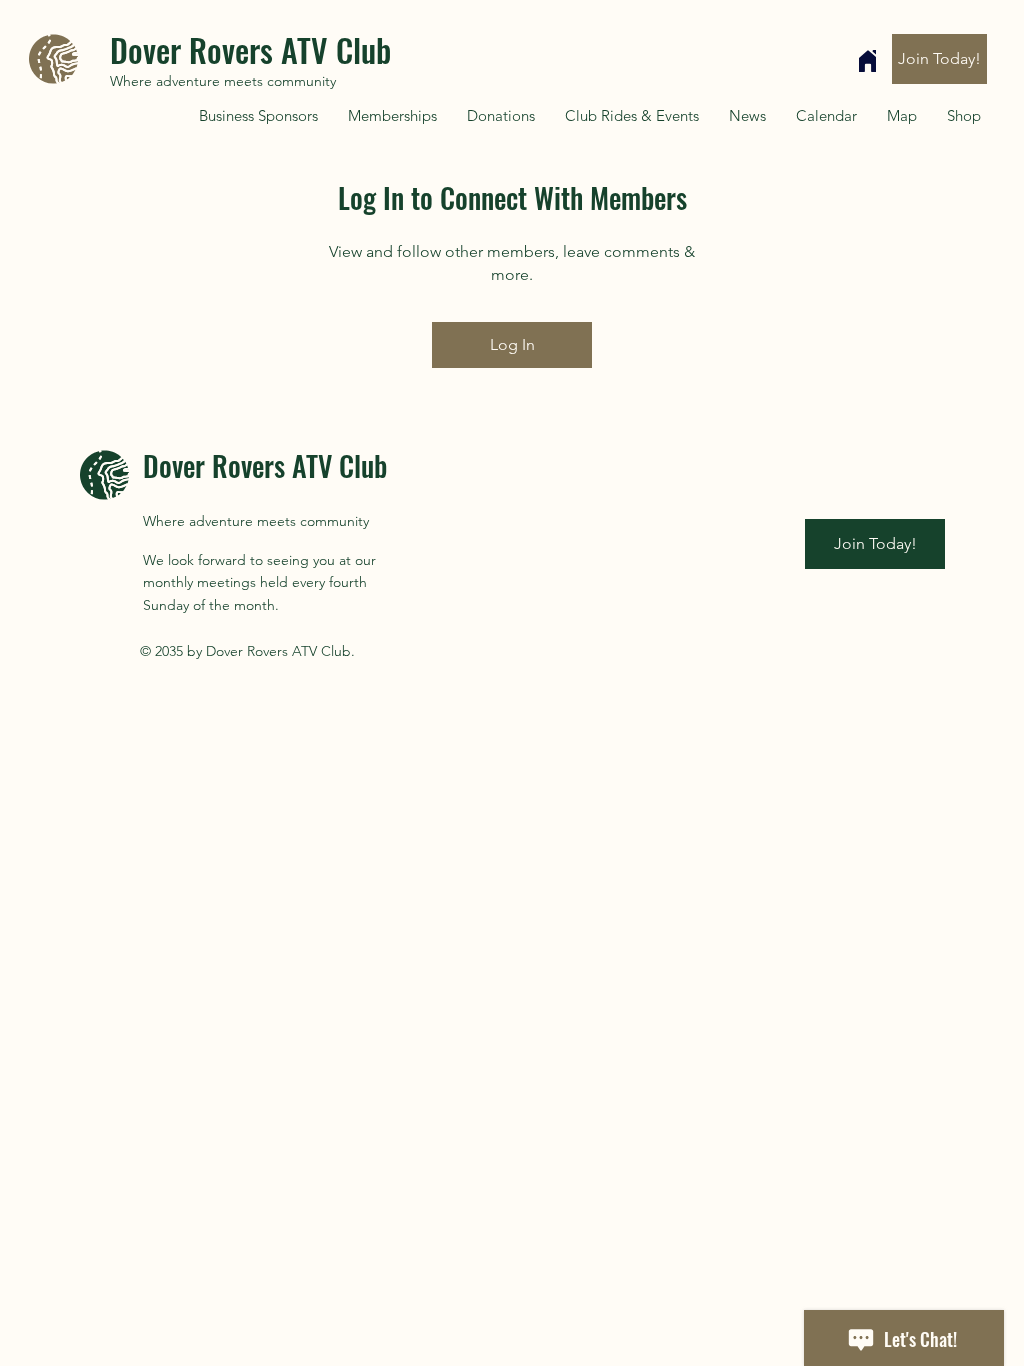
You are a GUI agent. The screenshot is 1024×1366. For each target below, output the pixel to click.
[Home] (867, 61)
